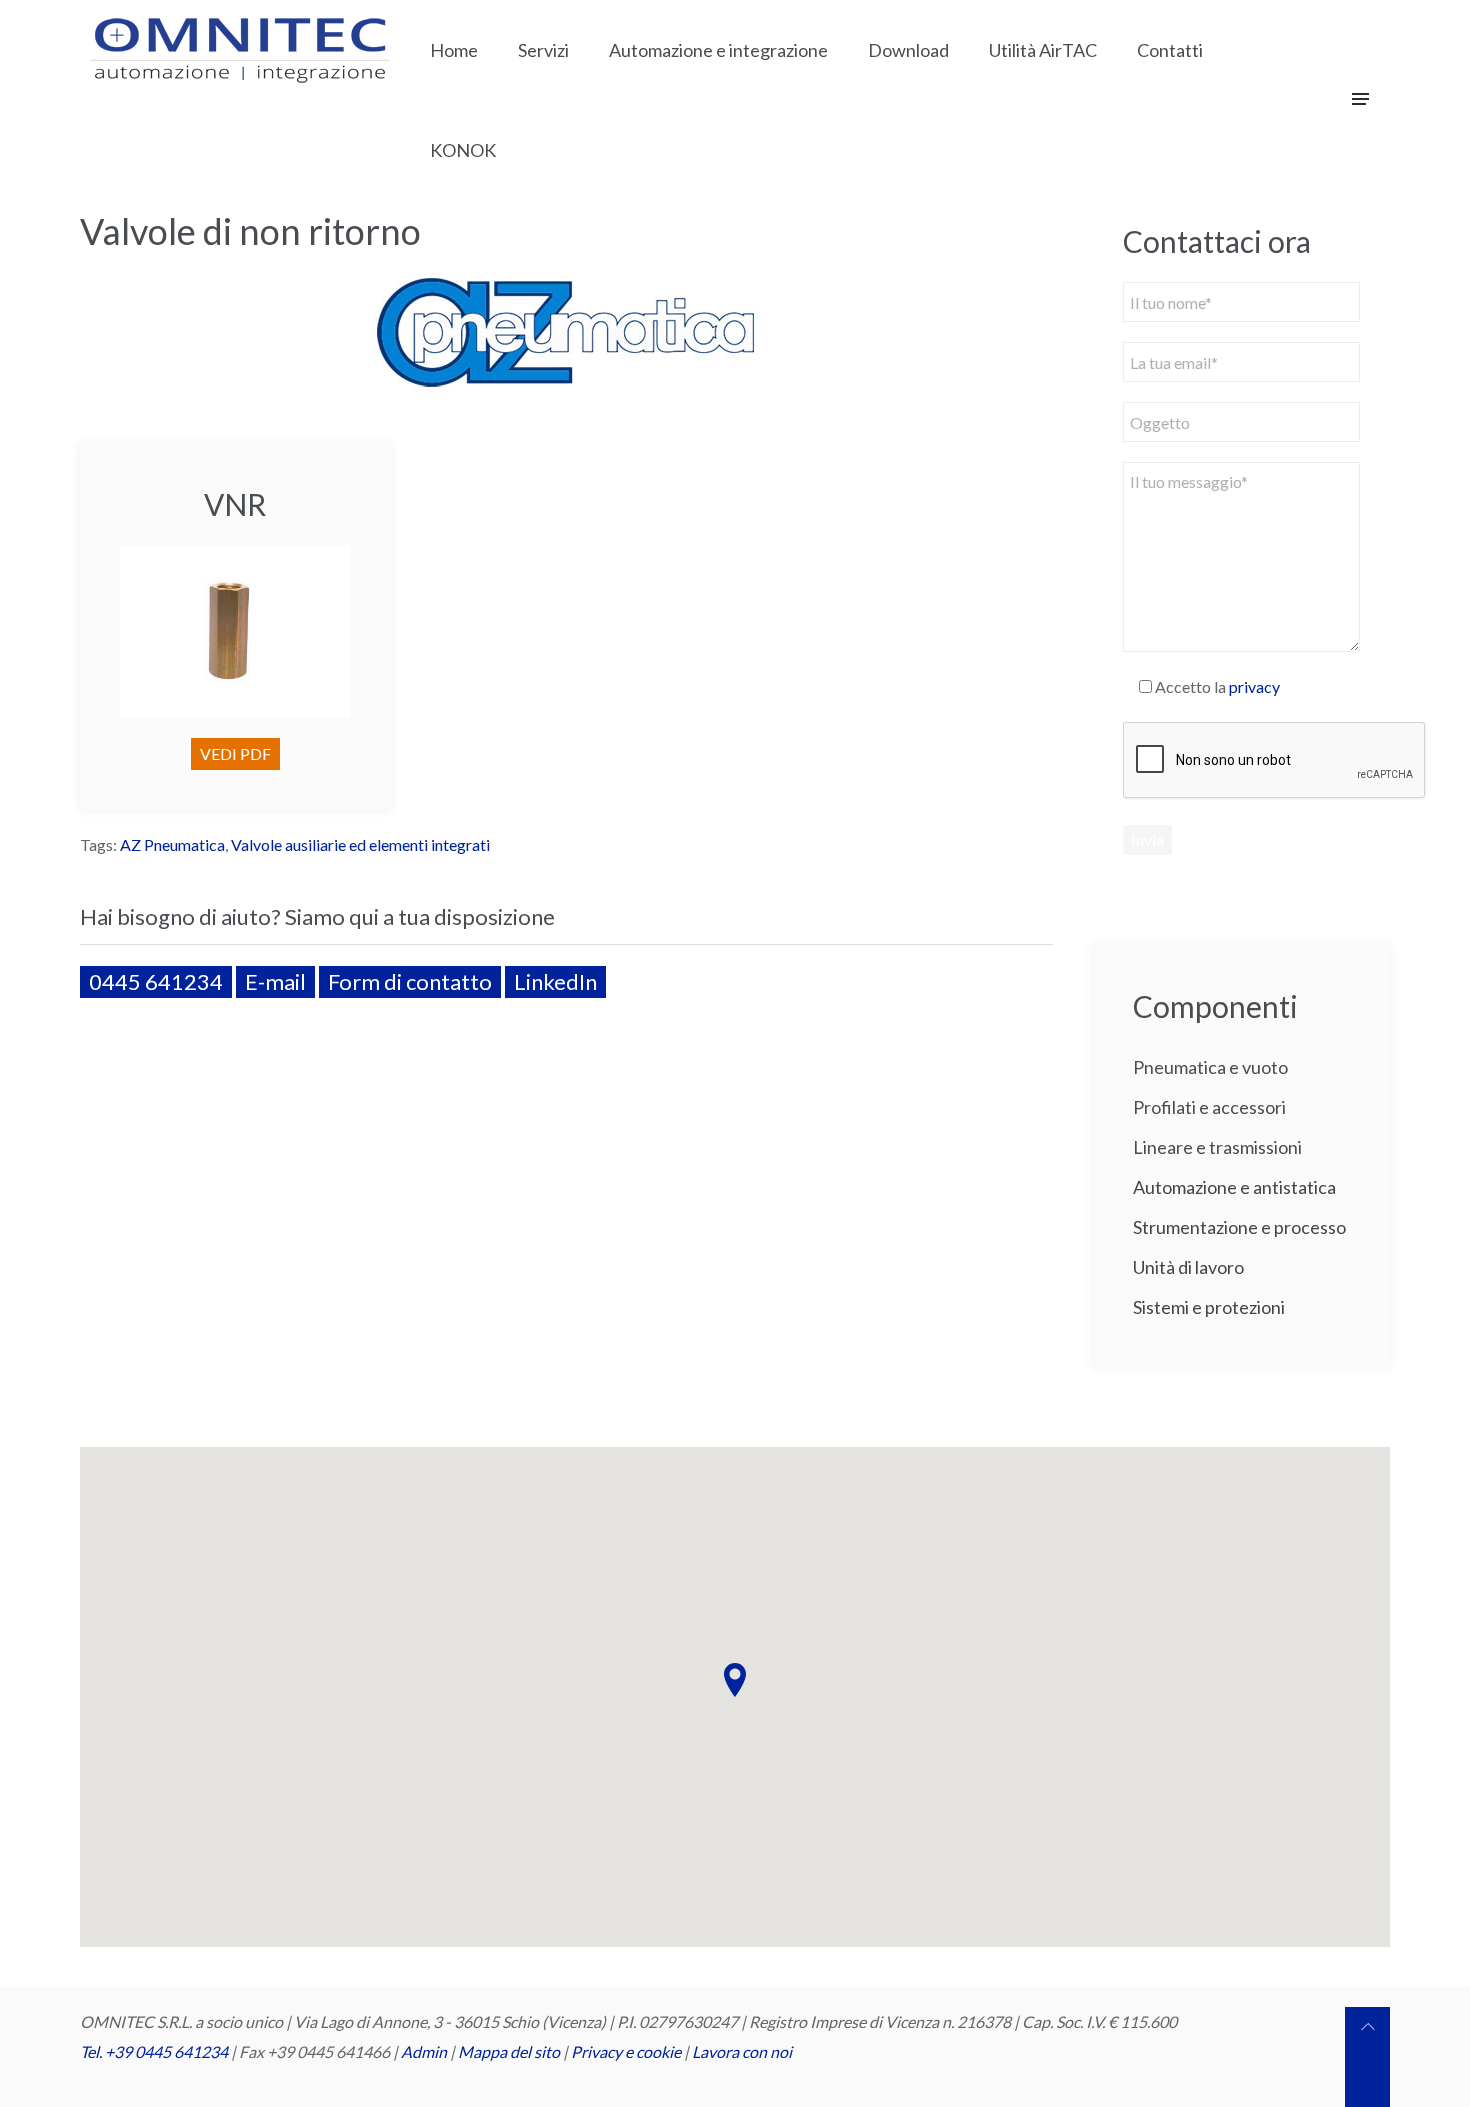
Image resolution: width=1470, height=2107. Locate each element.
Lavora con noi (742, 2051)
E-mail (275, 981)
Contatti (1170, 50)
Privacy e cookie (627, 2051)
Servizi (543, 50)
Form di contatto (410, 981)
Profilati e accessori (1209, 1107)
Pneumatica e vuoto (1210, 1067)
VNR (235, 504)
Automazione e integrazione (718, 50)
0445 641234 (156, 981)
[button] (735, 1680)
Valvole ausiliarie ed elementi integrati (360, 844)
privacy (1254, 686)
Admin (424, 2051)
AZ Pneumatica (172, 844)
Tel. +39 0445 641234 (154, 2051)
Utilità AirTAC (1043, 50)
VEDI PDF (235, 753)
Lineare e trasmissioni (1217, 1147)
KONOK (463, 150)
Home (454, 50)
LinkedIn (555, 981)
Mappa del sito (509, 2051)
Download (908, 50)
